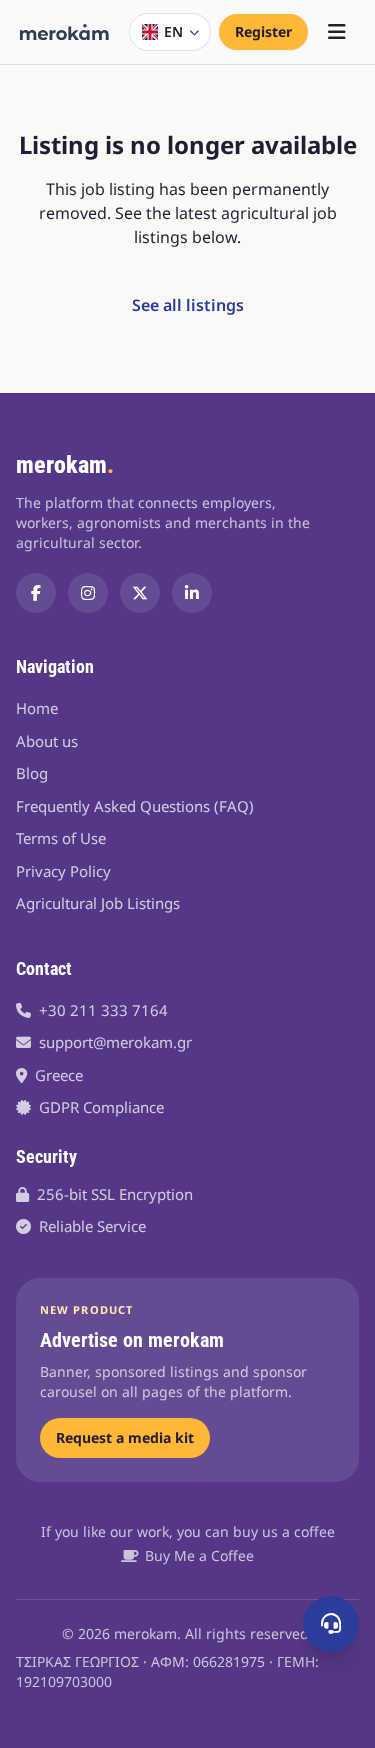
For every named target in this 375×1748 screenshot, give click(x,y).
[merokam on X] (140, 593)
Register (263, 31)
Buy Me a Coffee (199, 1555)
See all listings (188, 305)
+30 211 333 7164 (103, 1010)
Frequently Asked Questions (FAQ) (135, 806)
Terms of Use (61, 838)
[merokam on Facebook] (36, 593)
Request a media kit (125, 1437)
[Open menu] (337, 32)
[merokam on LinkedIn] (192, 593)
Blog (32, 773)
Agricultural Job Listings (98, 903)
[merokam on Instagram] (88, 593)
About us (47, 741)
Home (37, 708)
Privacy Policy (63, 871)
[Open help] (331, 1624)
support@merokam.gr (115, 1042)
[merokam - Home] (64, 32)
